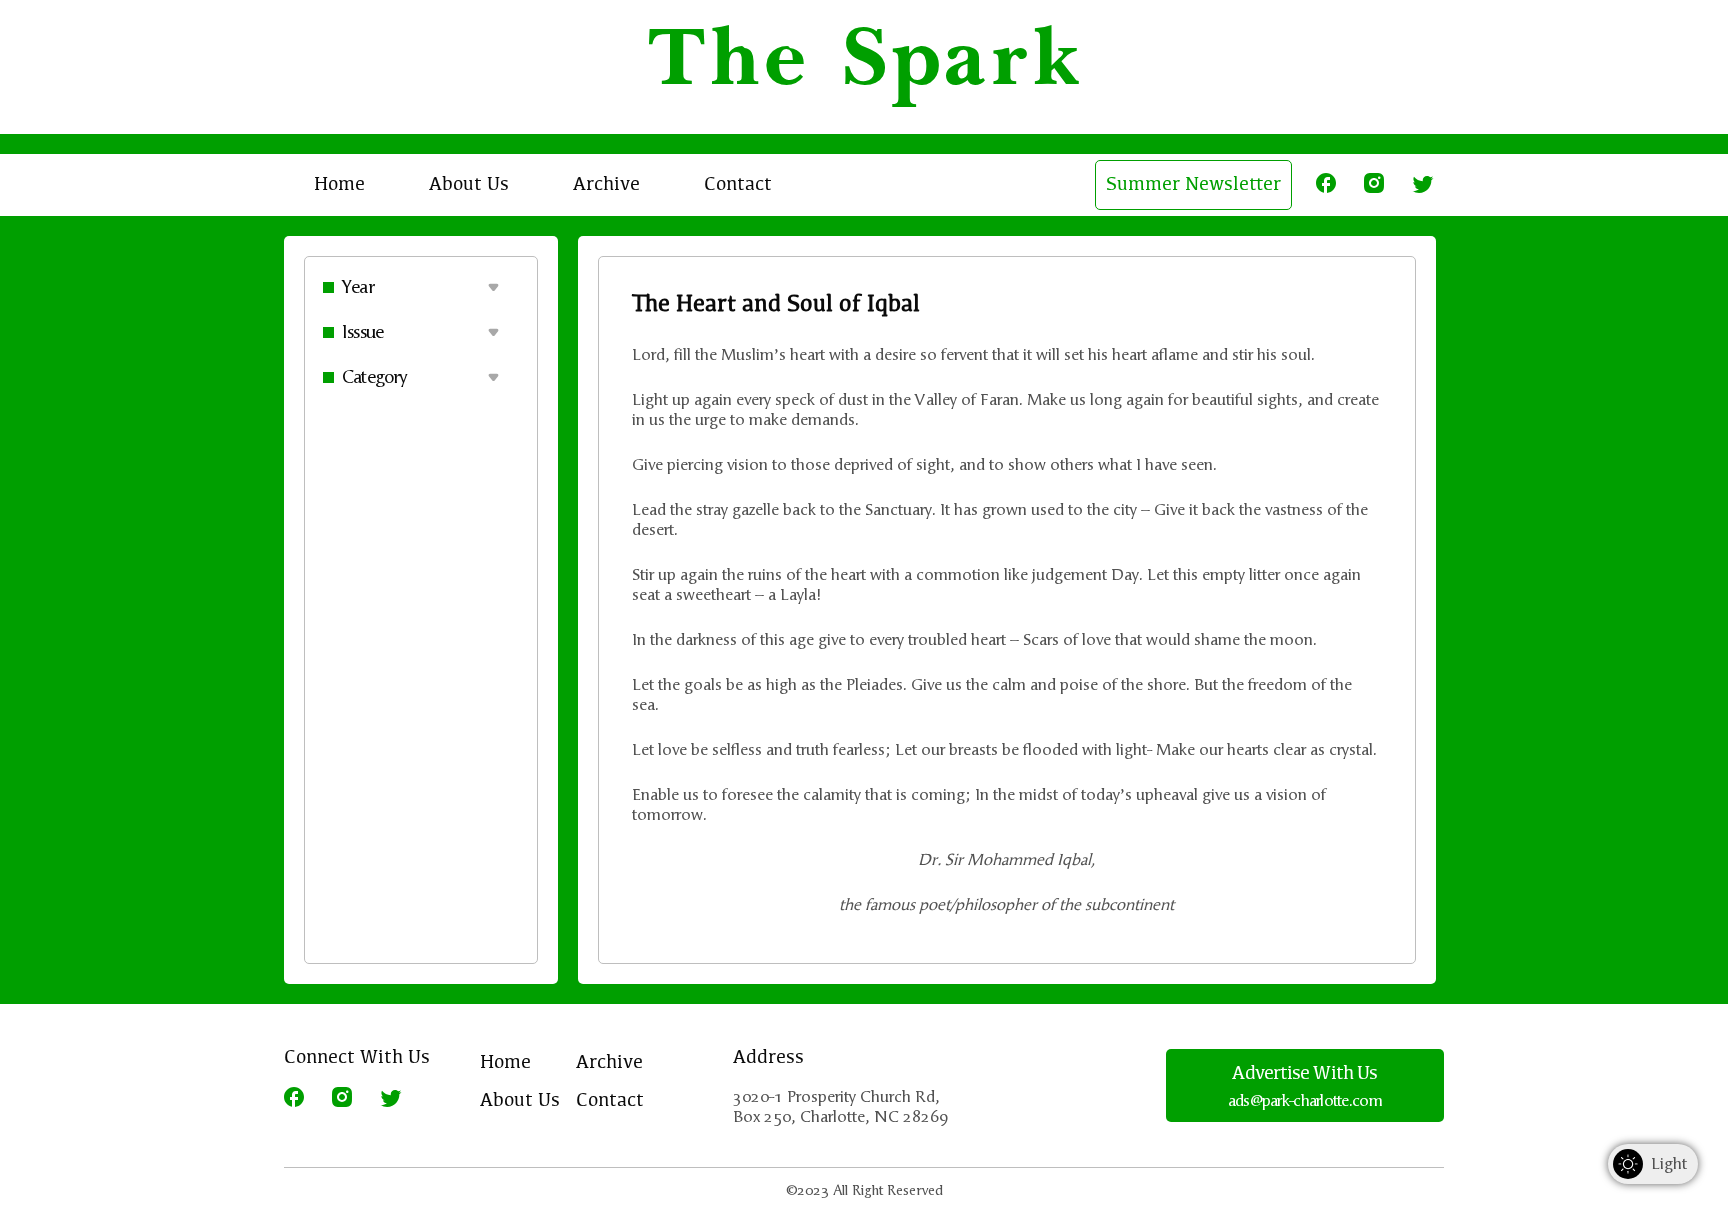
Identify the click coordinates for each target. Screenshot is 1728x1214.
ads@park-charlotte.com (1305, 1101)
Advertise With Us (1304, 1074)
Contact (738, 185)
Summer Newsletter (1193, 185)
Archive (606, 185)
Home (339, 185)
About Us (469, 185)
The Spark (864, 66)
